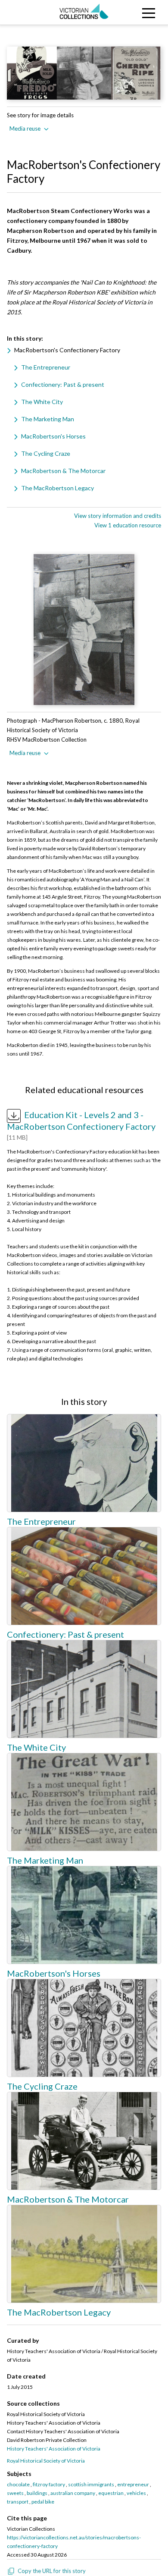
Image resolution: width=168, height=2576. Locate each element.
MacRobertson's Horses (53, 436)
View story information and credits (118, 516)
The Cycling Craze (46, 453)
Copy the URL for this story (52, 2571)
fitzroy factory (49, 2484)
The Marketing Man (48, 419)
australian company (73, 2493)
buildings (37, 2493)
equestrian (111, 2493)
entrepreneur (133, 2484)
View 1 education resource (128, 525)
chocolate (18, 2484)
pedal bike (43, 2502)
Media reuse (25, 128)
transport (18, 2502)
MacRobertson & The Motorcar (63, 471)
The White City (42, 402)
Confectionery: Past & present (63, 384)
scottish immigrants (91, 2484)
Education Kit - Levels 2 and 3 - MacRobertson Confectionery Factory (81, 1120)
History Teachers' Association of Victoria (54, 2449)
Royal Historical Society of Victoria (46, 2461)
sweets (15, 2493)
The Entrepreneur (46, 367)
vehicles (136, 2493)
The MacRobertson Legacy (58, 488)
